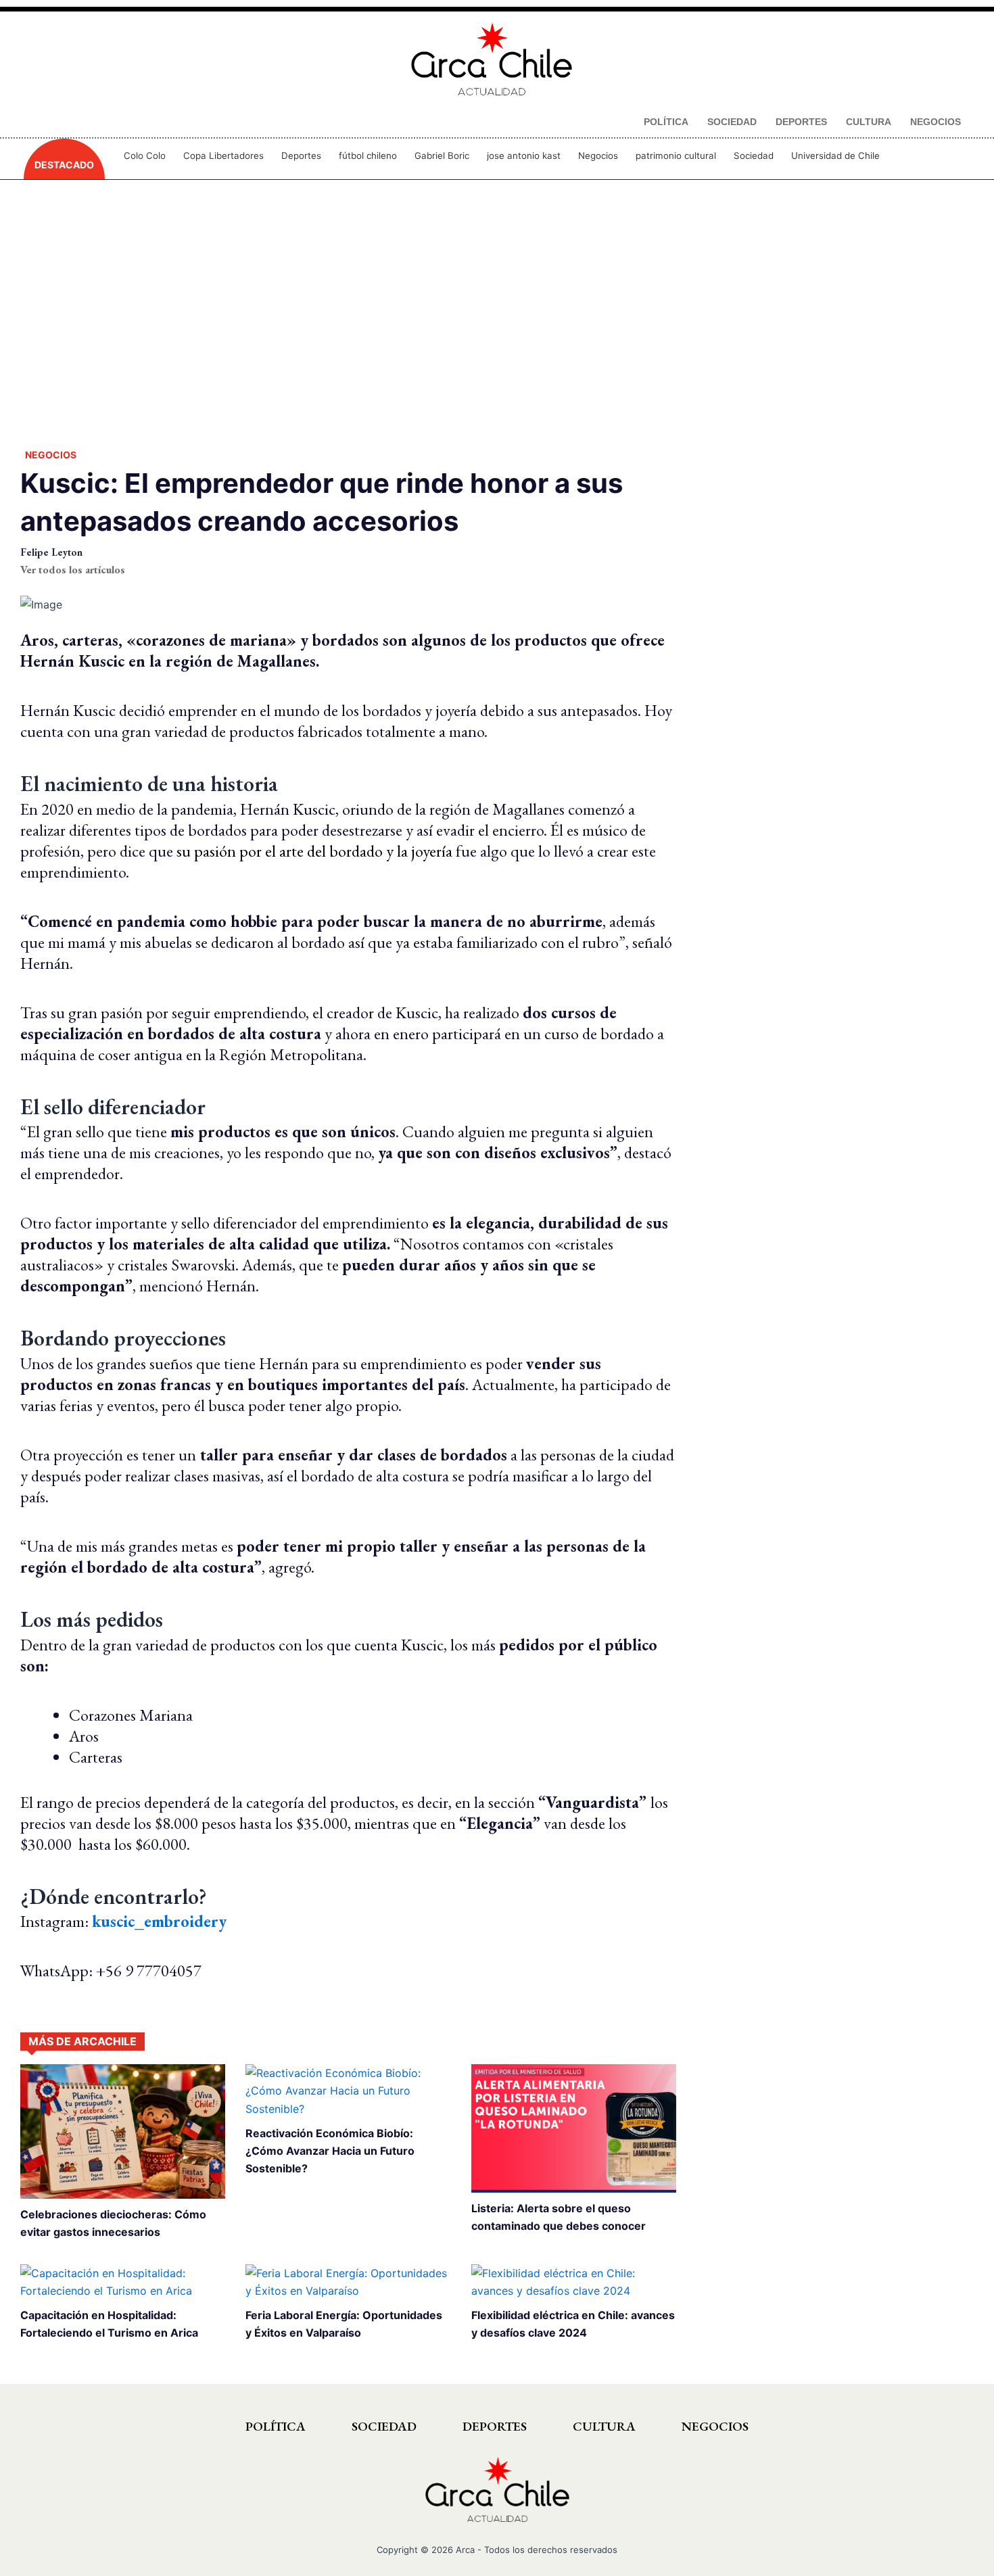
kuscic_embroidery (159, 1921)
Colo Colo (145, 156)
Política (276, 2426)
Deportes (301, 156)
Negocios (598, 156)
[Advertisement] (497, 311)
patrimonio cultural (676, 156)
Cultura (604, 2426)
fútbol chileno (368, 156)
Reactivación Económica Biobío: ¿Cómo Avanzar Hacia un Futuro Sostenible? (330, 2151)
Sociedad (754, 156)
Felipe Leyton (51, 552)
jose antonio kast (524, 156)
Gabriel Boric (442, 156)
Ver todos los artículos (73, 570)
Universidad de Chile (835, 156)
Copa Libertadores (223, 156)
